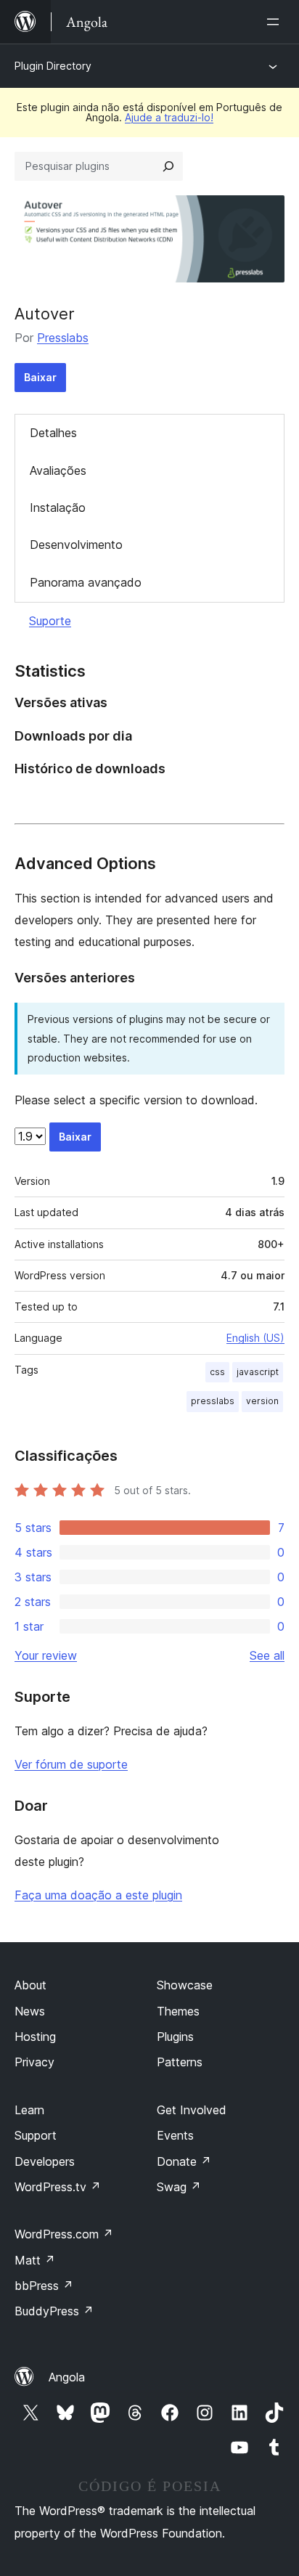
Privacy (34, 2062)
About (30, 1985)
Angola (67, 2377)
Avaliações (58, 470)
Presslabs (63, 338)
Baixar (40, 377)
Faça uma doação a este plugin (98, 1895)
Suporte (50, 621)
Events (175, 2135)
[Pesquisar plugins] (168, 166)
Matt (35, 2260)
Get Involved (192, 2110)
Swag (179, 2187)
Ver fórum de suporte (71, 1764)
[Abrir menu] (276, 22)
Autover (45, 314)
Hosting (35, 2037)
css (217, 1372)
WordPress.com (64, 2234)
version (262, 1401)
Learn (29, 2110)
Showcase (185, 1985)
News (30, 2011)
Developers (45, 2161)
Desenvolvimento (76, 545)
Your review (46, 1655)
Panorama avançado (86, 582)
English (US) (255, 1338)
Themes (178, 2011)
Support (36, 2135)
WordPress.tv (58, 2187)
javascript (258, 1372)
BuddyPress (54, 2311)
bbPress (44, 2286)
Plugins (175, 2037)
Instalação (58, 508)
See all (267, 1655)
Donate (184, 2161)
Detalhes (53, 433)
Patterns (180, 2062)
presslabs (213, 1401)
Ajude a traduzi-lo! (169, 117)
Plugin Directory (53, 66)
